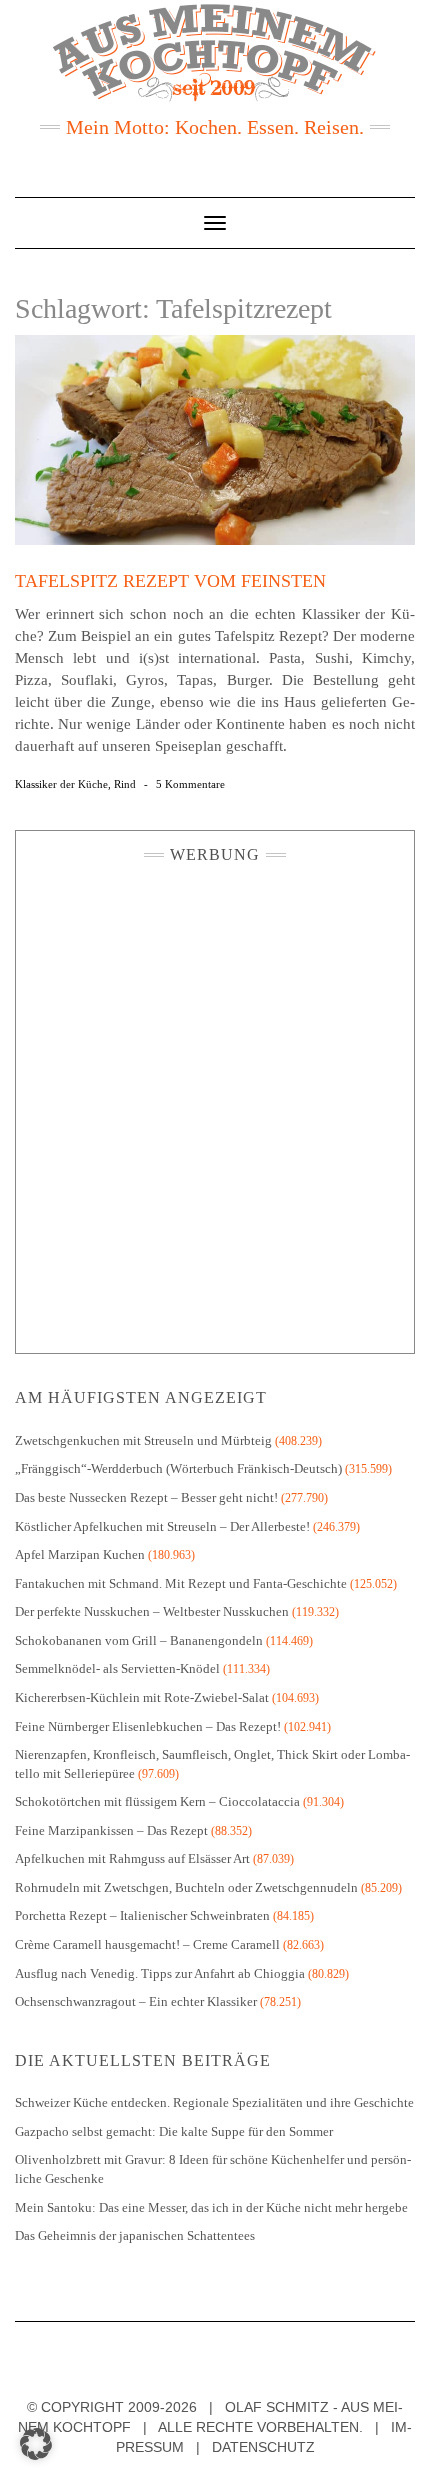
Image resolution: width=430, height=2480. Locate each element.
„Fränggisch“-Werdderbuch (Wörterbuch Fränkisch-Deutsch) (178, 1468)
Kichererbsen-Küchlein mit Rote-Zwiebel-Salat (142, 1697)
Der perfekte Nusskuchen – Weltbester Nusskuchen (152, 1611)
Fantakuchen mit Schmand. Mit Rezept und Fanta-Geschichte (181, 1583)
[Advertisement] (215, 1103)
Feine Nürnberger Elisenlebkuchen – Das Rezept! (148, 1726)
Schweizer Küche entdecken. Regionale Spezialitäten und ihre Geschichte (214, 2102)
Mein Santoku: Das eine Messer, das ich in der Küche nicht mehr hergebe (211, 2207)
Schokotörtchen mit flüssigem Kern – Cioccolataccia (157, 1801)
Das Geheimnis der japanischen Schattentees (135, 2235)
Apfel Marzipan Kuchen (80, 1554)
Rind (125, 784)
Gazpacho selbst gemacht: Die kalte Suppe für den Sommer (174, 2131)
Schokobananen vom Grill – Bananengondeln (139, 1640)
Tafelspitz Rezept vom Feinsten (170, 581)
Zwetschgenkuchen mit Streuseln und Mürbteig (143, 1440)
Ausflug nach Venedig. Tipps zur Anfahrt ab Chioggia (160, 1973)
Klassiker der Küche (61, 784)
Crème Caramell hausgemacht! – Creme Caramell (147, 1944)
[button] (36, 2444)
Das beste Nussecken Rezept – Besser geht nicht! (146, 1497)
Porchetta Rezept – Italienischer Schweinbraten (142, 1915)
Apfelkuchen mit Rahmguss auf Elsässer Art (132, 1858)
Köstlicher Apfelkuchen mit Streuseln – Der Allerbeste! (162, 1526)
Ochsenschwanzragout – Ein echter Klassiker (136, 2001)
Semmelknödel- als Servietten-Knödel (117, 1668)
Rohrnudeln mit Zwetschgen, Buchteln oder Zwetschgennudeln (186, 1887)
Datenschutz (263, 2447)
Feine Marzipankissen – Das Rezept (111, 1830)
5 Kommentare (190, 784)
